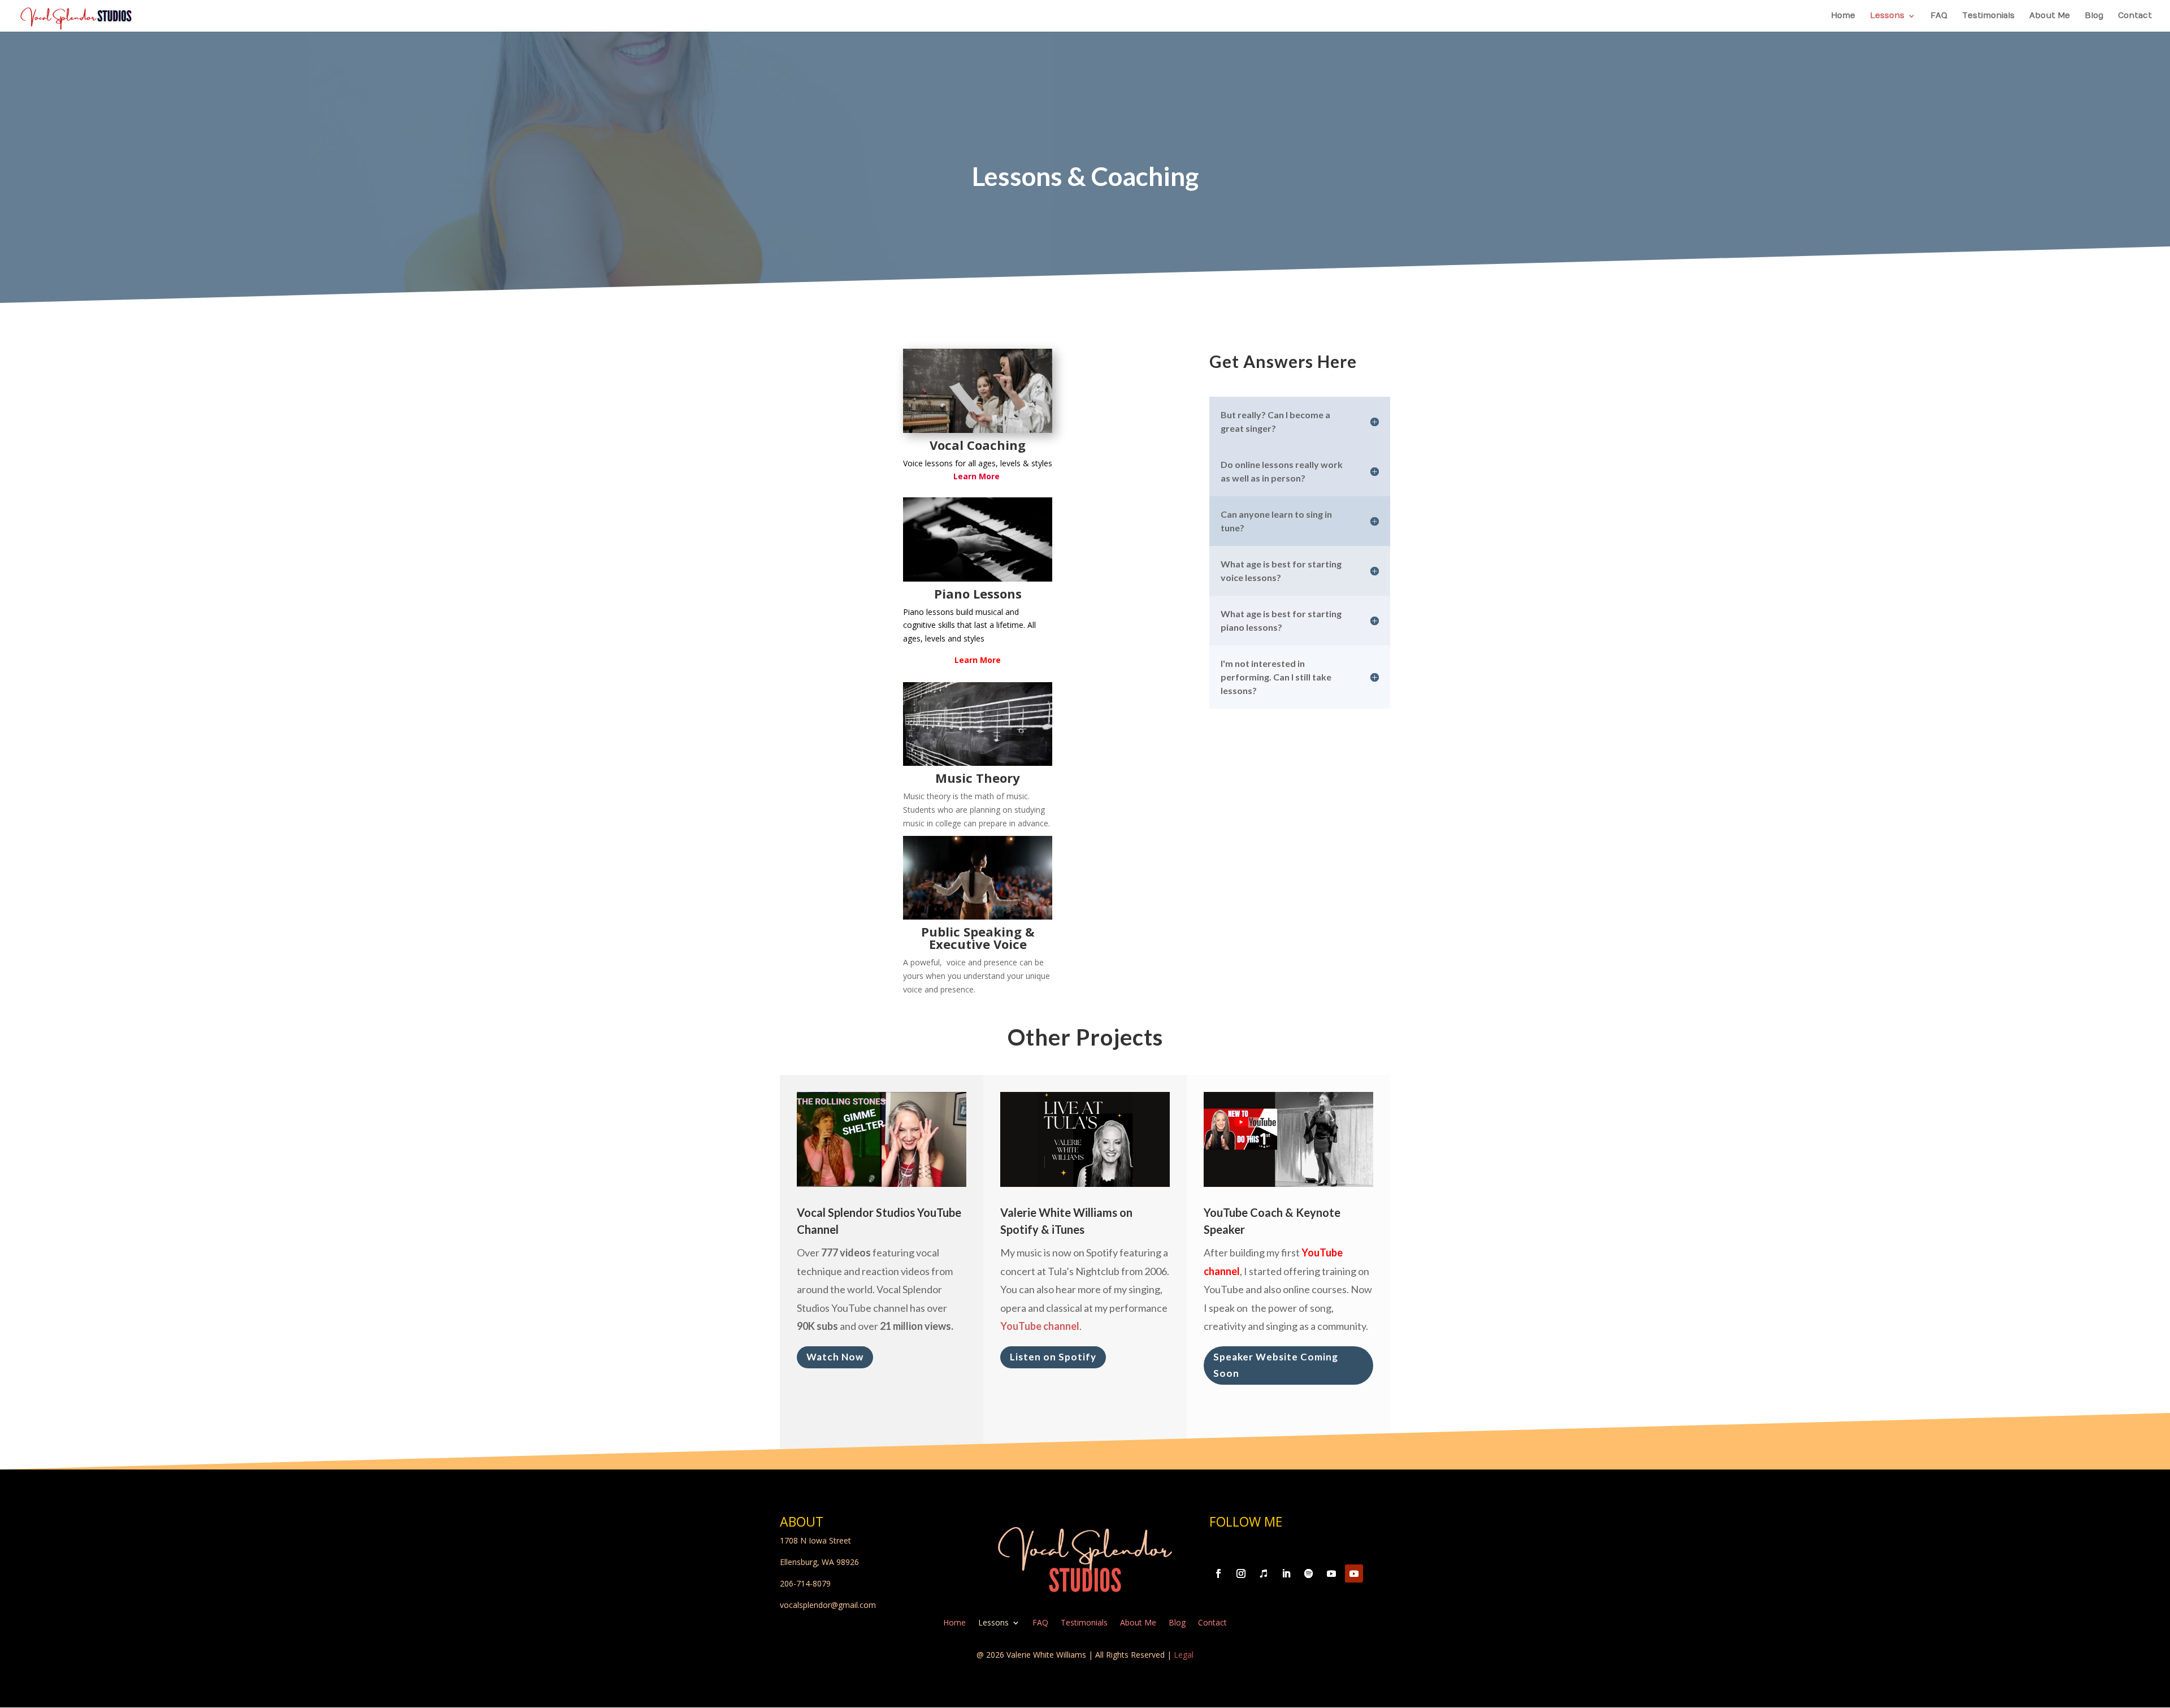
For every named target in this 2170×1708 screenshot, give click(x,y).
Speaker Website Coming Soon (1276, 1365)
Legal (1184, 1655)
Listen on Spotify (1053, 1357)
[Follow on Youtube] (1331, 1573)
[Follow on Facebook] (1218, 1573)
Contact (2135, 16)
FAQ (1939, 16)
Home (1843, 16)
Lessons (1887, 16)
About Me (2050, 16)
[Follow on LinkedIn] (1286, 1573)
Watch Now (835, 1357)
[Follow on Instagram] (1241, 1573)
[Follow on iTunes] (1264, 1573)
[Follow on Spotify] (1309, 1573)
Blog (2094, 16)
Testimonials (1988, 16)
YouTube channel (1040, 1326)
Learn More (978, 660)
